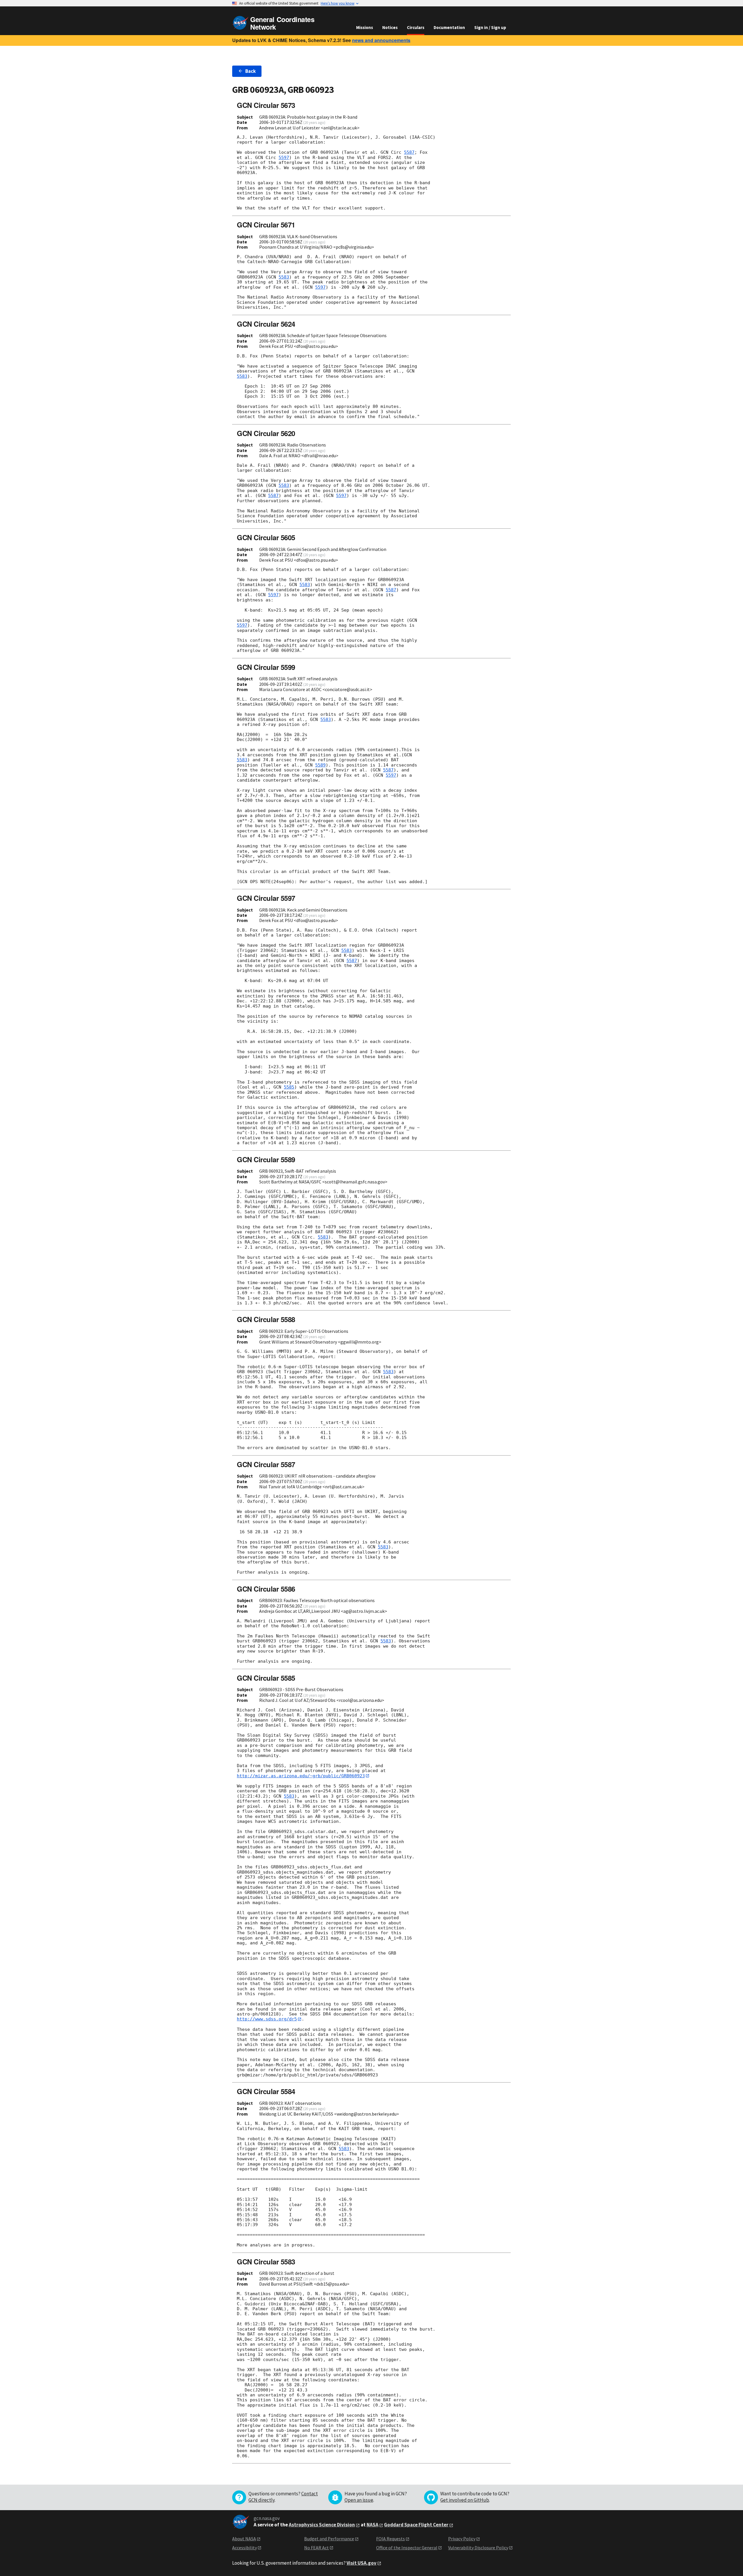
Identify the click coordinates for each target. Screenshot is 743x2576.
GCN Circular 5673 (266, 105)
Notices (390, 27)
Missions (365, 27)
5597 (284, 158)
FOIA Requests (391, 2539)
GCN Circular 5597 (266, 898)
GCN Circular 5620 (266, 433)
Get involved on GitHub (465, 2500)
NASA (373, 2525)
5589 (320, 765)
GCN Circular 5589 (266, 1159)
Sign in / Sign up (490, 27)
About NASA (244, 2539)
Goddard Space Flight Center (416, 2525)
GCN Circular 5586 (266, 1589)
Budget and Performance (329, 2539)
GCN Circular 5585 (266, 1678)
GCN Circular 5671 (266, 225)
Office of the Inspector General (407, 2548)
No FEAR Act (317, 2548)
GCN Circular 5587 (266, 1464)
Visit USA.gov (361, 2563)
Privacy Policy (462, 2539)
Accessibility (245, 2548)
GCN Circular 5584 (266, 2091)
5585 (289, 1087)
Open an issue (359, 2500)
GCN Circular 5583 (266, 2262)
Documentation (449, 27)
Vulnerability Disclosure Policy (478, 2548)
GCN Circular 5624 (266, 324)
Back (250, 71)
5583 (284, 277)
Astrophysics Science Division (322, 2525)
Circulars (416, 27)
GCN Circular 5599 (266, 667)
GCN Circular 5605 (266, 537)
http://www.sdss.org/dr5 (267, 2019)
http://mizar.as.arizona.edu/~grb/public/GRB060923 (301, 1776)
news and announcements (381, 40)
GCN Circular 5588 (266, 1319)
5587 (409, 152)
